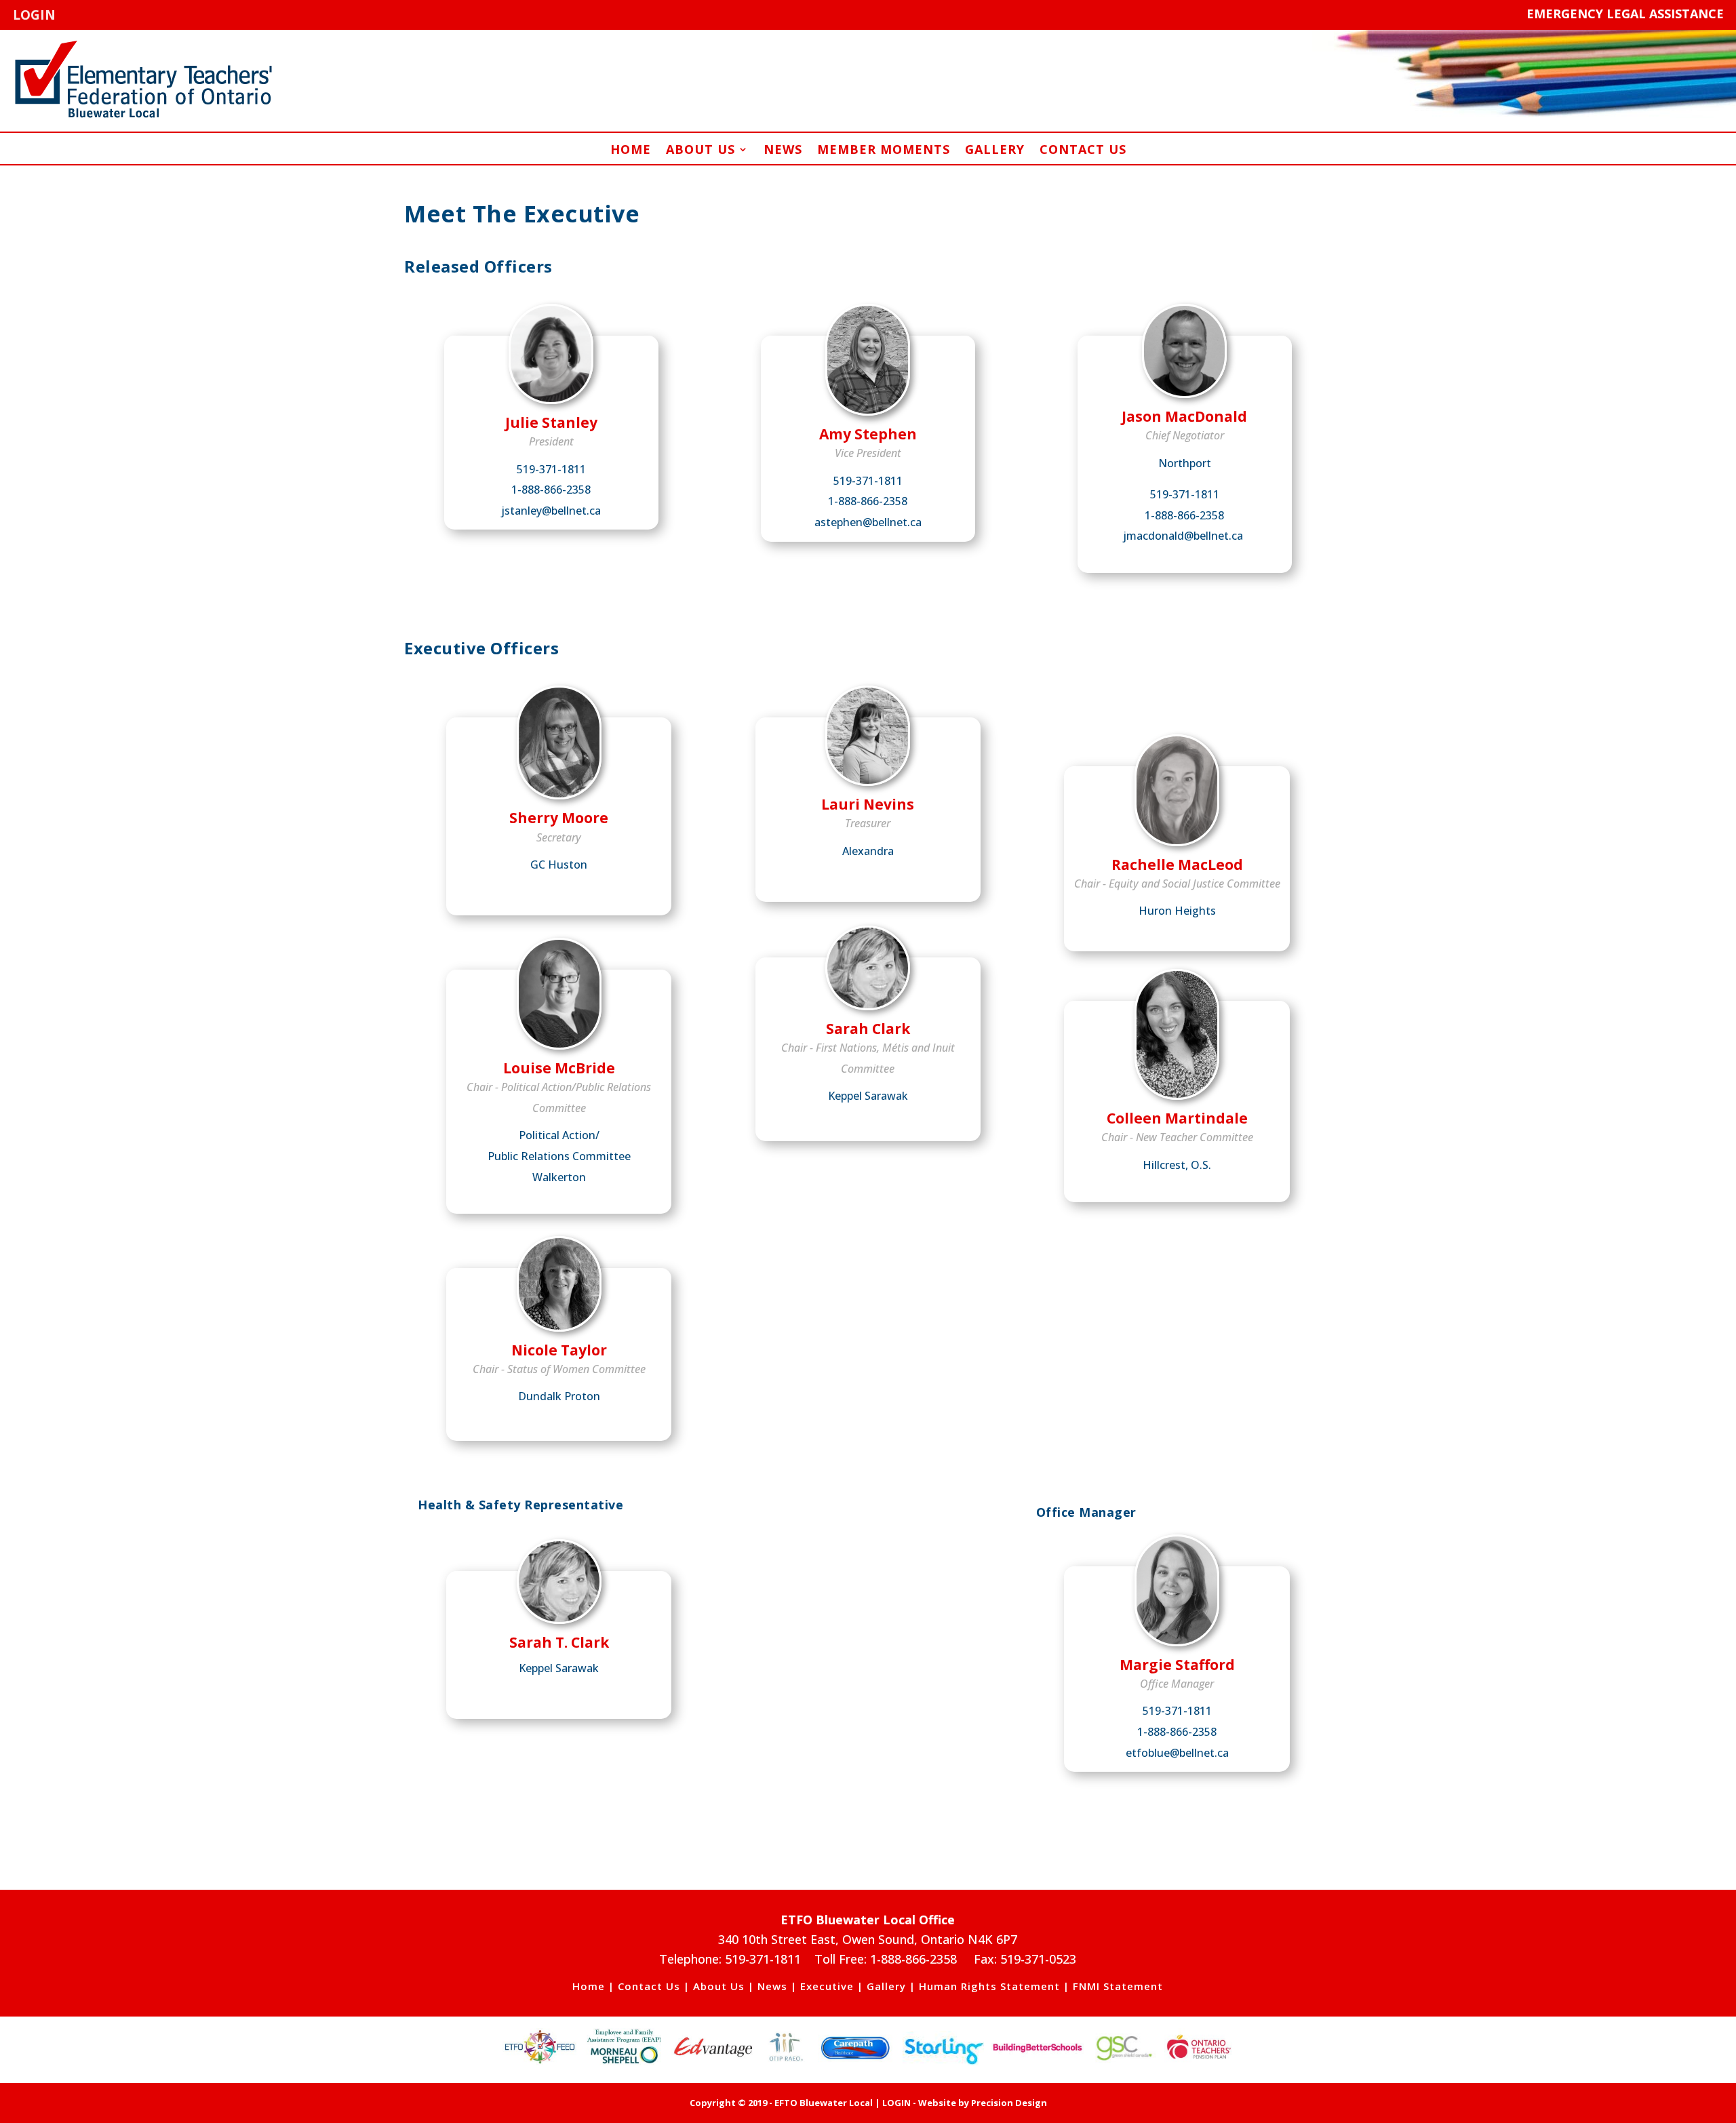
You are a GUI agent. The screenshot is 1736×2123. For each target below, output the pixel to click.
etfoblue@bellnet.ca (1177, 1753)
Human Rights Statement (989, 1986)
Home (631, 151)
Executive (827, 1986)
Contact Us (1083, 151)
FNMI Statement (1118, 1986)
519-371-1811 (551, 469)
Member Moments (884, 151)
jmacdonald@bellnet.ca (1183, 536)
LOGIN (34, 15)
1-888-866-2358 (551, 490)
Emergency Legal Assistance (1625, 14)
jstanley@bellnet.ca (551, 511)
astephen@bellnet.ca (868, 522)
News (783, 151)
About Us (701, 151)
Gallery (995, 151)
